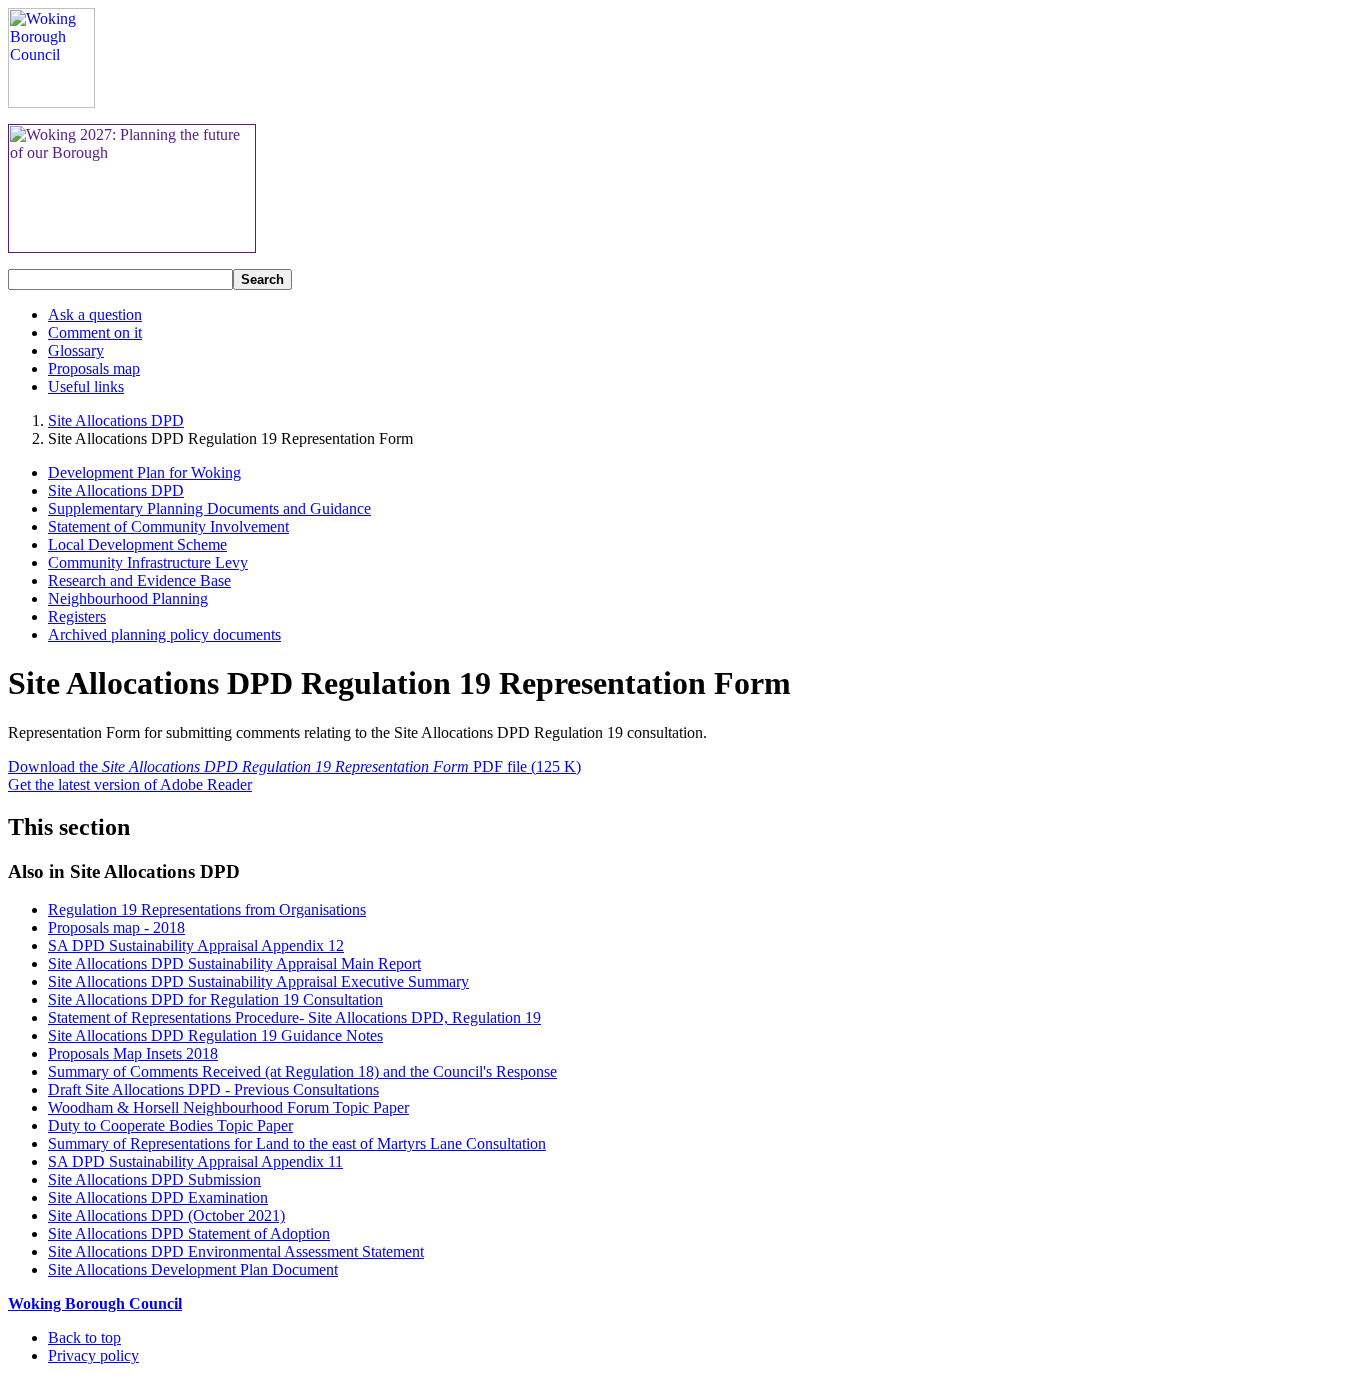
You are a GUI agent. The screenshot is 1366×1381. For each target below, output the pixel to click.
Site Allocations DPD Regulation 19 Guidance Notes (215, 1035)
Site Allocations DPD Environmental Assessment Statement (236, 1251)
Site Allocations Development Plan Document (193, 1269)
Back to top (84, 1337)
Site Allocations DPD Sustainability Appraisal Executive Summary (258, 981)
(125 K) (294, 766)
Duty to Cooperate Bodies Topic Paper (170, 1125)
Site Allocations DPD (116, 420)
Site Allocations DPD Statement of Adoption (189, 1233)
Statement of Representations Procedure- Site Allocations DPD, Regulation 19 (294, 1017)
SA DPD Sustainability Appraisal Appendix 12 (196, 945)
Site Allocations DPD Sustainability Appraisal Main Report (234, 963)
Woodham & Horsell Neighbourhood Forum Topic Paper (228, 1107)
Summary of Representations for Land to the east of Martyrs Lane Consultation (297, 1143)
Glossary (76, 350)
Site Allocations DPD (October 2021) (166, 1215)
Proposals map (94, 368)
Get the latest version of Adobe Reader (130, 784)
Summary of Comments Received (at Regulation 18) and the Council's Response (302, 1071)
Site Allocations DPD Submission (154, 1179)
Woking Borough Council (95, 1303)
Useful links (86, 386)
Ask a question (95, 314)
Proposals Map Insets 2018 (133, 1053)
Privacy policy (93, 1355)
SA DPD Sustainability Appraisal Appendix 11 (195, 1161)
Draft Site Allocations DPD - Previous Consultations (213, 1089)
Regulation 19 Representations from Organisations (207, 909)
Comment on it (95, 332)
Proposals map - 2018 (116, 927)
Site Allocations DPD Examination (158, 1197)
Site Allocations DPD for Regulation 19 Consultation (215, 999)
